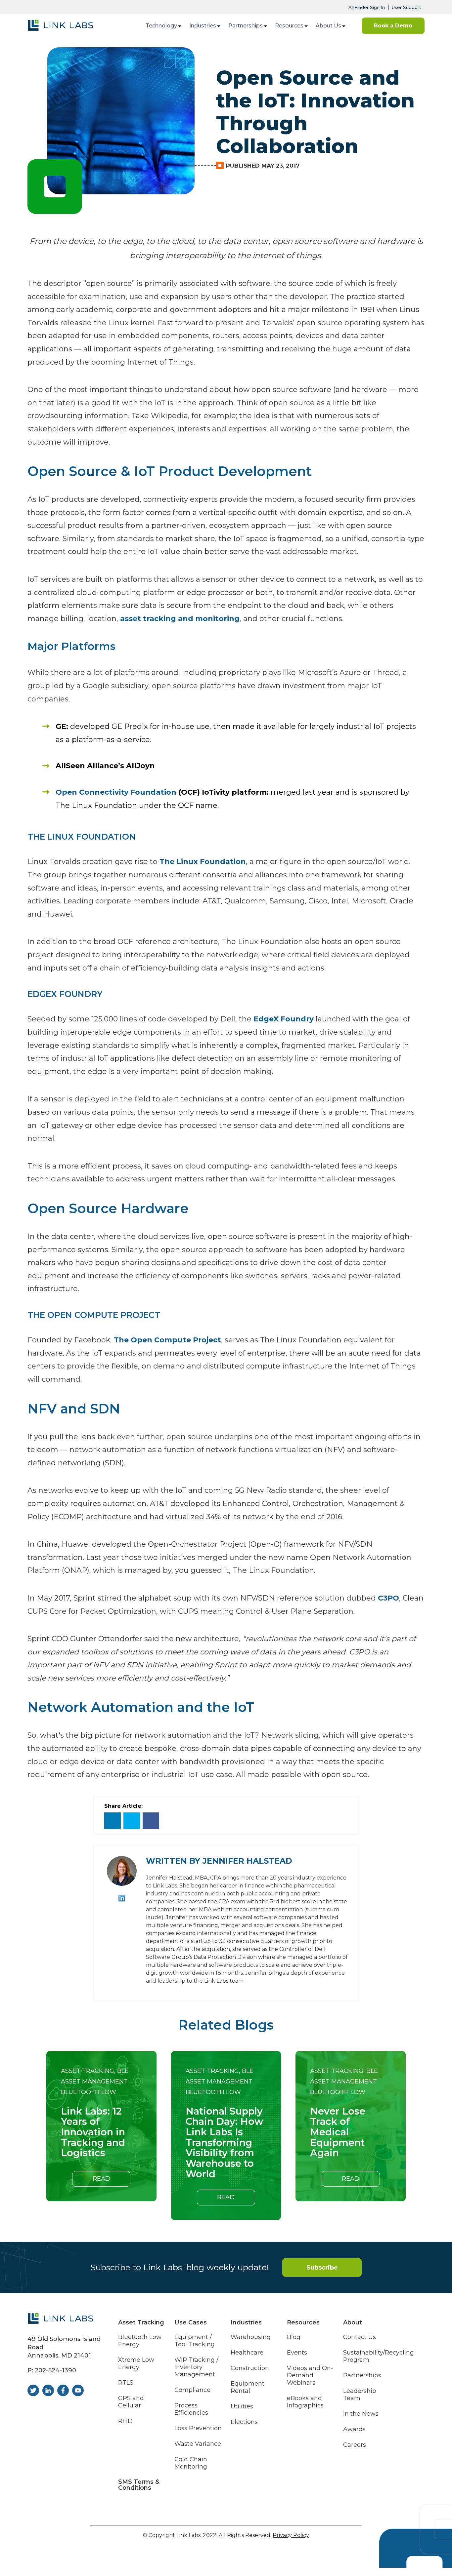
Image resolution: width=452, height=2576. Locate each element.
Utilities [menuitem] (242, 2407)
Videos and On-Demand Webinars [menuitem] (310, 2376)
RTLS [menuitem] (126, 2383)
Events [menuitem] (297, 2353)
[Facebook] (151, 1821)
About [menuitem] (353, 2322)
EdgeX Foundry (284, 1019)
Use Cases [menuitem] (191, 2322)
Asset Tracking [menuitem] (141, 2322)
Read (101, 2179)
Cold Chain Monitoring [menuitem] (191, 2463)
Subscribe (322, 2268)
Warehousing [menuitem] (251, 2337)
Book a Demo (393, 26)
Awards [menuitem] (354, 2429)
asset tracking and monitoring (180, 619)
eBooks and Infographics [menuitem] (305, 2402)
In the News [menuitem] (361, 2414)
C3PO (388, 1598)
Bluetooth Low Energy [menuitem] (140, 2341)
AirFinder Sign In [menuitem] (367, 7)
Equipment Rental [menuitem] (248, 2387)
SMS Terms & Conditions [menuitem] (139, 2485)
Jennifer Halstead (247, 1861)
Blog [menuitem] (294, 2337)
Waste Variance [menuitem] (198, 2444)
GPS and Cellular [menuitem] (131, 2402)
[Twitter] (132, 1821)
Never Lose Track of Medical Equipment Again (338, 2132)
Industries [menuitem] (203, 26)
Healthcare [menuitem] (247, 2353)
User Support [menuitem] (407, 7)
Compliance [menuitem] (192, 2390)
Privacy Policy (291, 2535)
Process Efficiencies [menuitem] (191, 2409)
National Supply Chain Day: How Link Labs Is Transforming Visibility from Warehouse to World (224, 2143)
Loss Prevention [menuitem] (198, 2428)
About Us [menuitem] (328, 26)
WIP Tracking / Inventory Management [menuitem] (196, 2367)
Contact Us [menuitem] (360, 2337)
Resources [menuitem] (289, 26)
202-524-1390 (55, 2370)
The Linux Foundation (203, 862)
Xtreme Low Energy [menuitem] (136, 2364)
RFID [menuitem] (125, 2421)
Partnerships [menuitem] (246, 26)
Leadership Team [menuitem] (360, 2395)
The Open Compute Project (167, 1340)
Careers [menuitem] (355, 2445)
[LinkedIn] (113, 1821)
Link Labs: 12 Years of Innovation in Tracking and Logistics (93, 2132)
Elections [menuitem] (244, 2422)
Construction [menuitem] (250, 2368)
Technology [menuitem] (161, 26)
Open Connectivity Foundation (116, 792)
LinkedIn (122, 1898)
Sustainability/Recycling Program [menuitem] (379, 2356)
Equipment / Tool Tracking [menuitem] (195, 2341)
